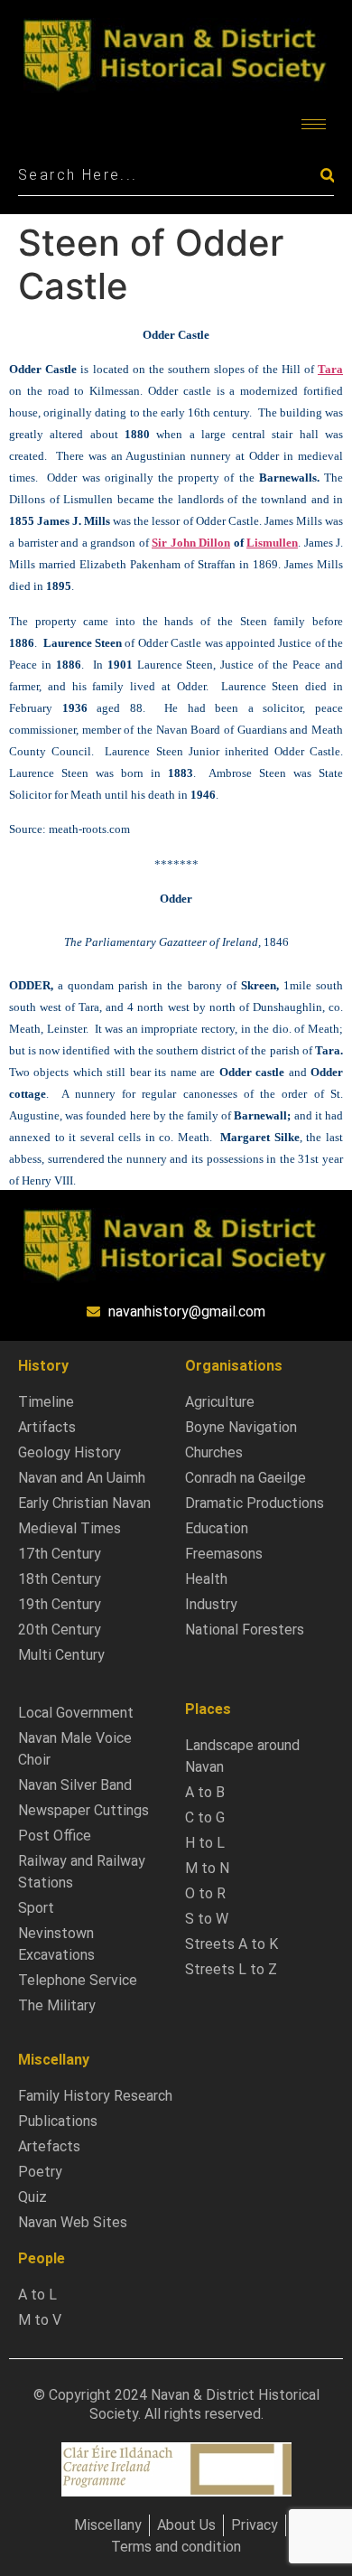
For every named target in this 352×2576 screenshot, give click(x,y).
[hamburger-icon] (314, 124)
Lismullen (272, 543)
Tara (330, 369)
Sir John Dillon (191, 543)
